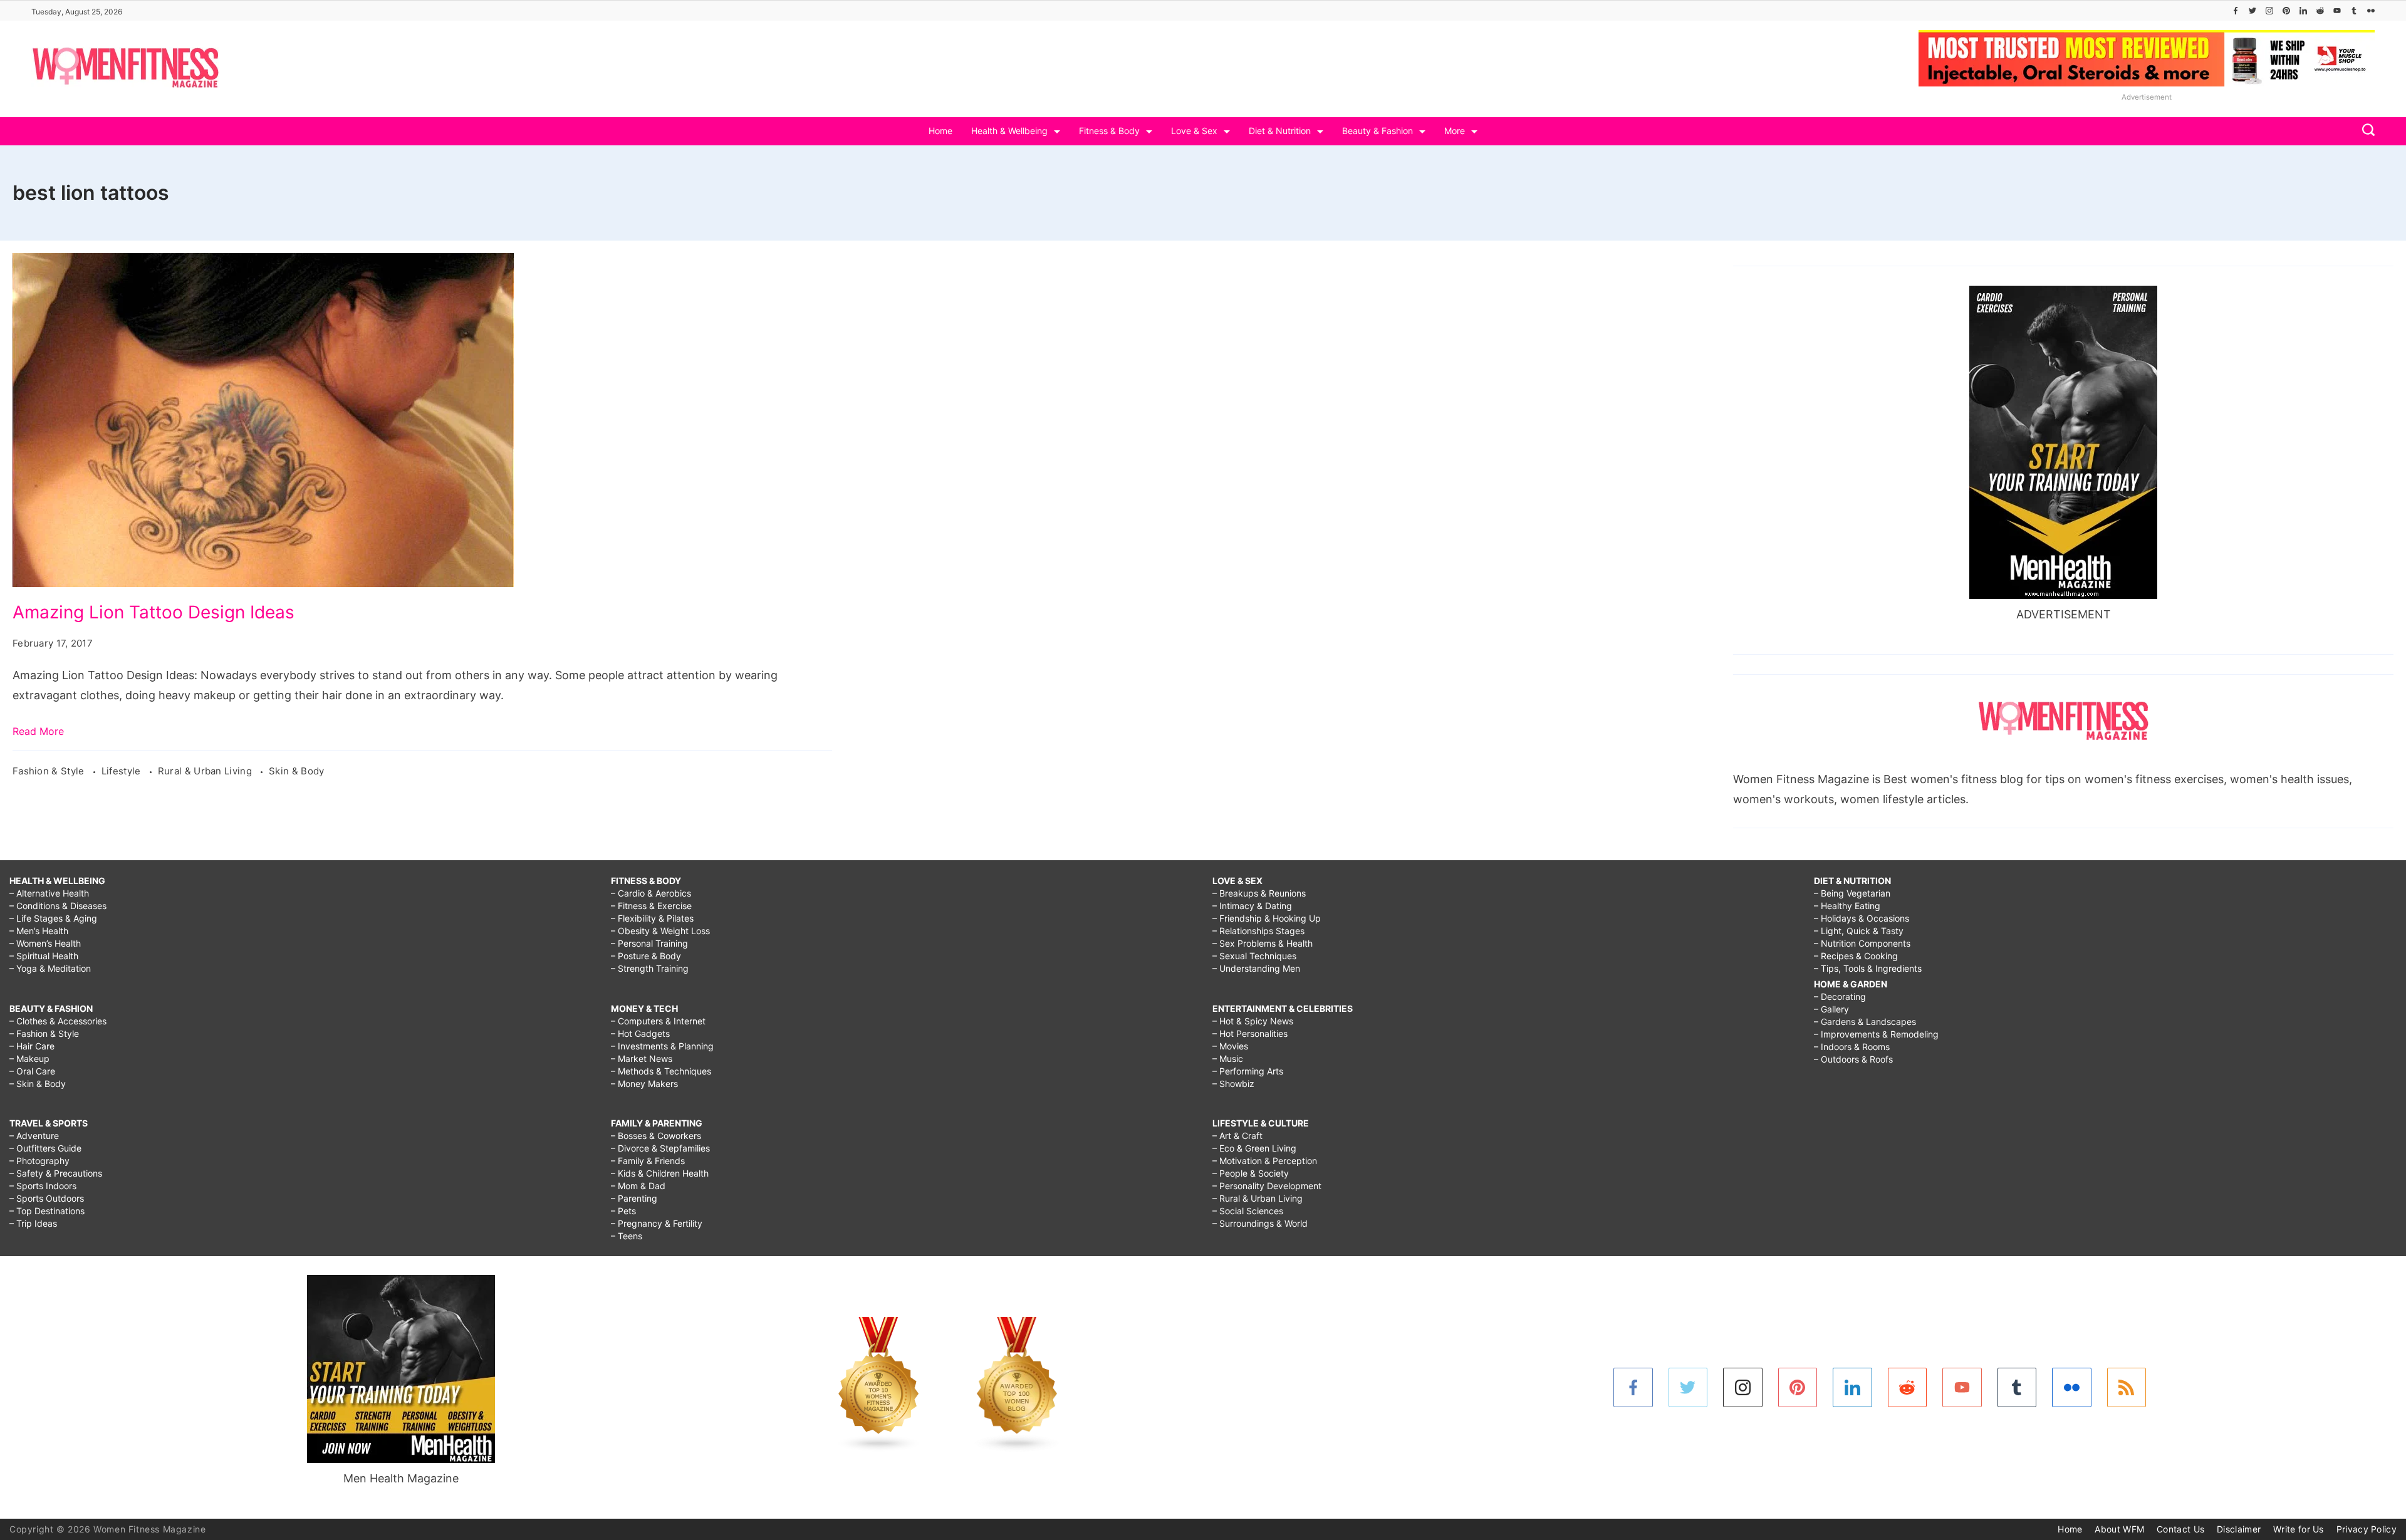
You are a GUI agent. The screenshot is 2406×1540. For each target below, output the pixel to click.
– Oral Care (32, 1071)
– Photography (39, 1161)
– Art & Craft (1237, 1136)
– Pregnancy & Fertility (657, 1223)
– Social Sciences (1248, 1211)
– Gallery (1831, 1009)
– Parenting (634, 1198)
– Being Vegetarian (1852, 893)
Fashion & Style (50, 771)
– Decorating (1840, 996)
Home (940, 131)
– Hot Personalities (1250, 1033)
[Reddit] (2320, 11)
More (1455, 131)
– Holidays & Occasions (1862, 918)
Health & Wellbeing (1009, 131)
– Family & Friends (648, 1161)
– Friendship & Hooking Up (1267, 918)
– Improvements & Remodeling (1876, 1034)
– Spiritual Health (44, 956)
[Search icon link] (2365, 131)
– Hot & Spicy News (1253, 1021)
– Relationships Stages (1258, 931)
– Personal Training (649, 943)
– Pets (623, 1211)
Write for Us (2299, 1529)
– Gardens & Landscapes (1865, 1022)
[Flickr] (2371, 11)
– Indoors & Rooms (1852, 1047)
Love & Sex (1194, 131)
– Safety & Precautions (56, 1173)
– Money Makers (644, 1084)
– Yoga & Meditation (50, 968)
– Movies (1230, 1046)
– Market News (642, 1059)
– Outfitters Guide (45, 1148)
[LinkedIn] (2303, 11)
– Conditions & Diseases (58, 906)
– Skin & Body (38, 1084)
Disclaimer (2239, 1529)
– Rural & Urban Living (1258, 1198)
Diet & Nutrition (1280, 131)
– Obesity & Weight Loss (660, 931)
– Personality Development (1267, 1186)
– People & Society (1251, 1173)
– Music (1228, 1059)
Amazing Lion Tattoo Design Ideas (154, 612)
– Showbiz (1233, 1084)
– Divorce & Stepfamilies (660, 1148)
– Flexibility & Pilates (652, 918)
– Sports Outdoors (47, 1198)
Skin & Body (296, 771)
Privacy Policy (2367, 1529)
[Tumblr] (2354, 11)
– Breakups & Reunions (1259, 893)
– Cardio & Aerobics (651, 893)
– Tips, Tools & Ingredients (1868, 968)
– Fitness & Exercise (651, 906)
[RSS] (2127, 1387)
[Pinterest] (2286, 11)
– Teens (627, 1236)
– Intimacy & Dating (1252, 906)
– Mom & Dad (638, 1186)
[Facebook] (2236, 11)
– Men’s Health (39, 931)
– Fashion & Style (44, 1033)
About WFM (2119, 1529)
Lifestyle (122, 771)
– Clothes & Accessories (58, 1021)
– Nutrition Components (1862, 943)
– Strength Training (650, 968)
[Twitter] (2252, 11)
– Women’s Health (45, 943)
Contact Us (2180, 1529)
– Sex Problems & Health (1263, 943)
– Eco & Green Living (1254, 1148)
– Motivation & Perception (1265, 1161)
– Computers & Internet (658, 1021)
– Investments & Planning (662, 1046)
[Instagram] (2269, 11)
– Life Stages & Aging (53, 918)
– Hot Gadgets (640, 1033)
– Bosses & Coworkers (656, 1136)
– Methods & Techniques (661, 1071)
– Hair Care (32, 1046)
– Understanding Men (1256, 968)
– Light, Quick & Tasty (1859, 931)
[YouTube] (2337, 11)
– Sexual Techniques (1254, 956)
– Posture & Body (646, 956)
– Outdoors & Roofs (1853, 1059)
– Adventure (34, 1136)
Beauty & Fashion (1377, 131)
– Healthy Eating (1847, 906)
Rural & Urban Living (206, 771)
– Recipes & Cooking (1856, 956)
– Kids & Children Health (660, 1173)
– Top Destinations (47, 1211)
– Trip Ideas (33, 1223)
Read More (38, 731)
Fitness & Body (1109, 131)
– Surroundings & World (1260, 1223)
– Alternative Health (49, 893)
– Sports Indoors (43, 1186)
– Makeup (29, 1059)
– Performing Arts (1248, 1071)
